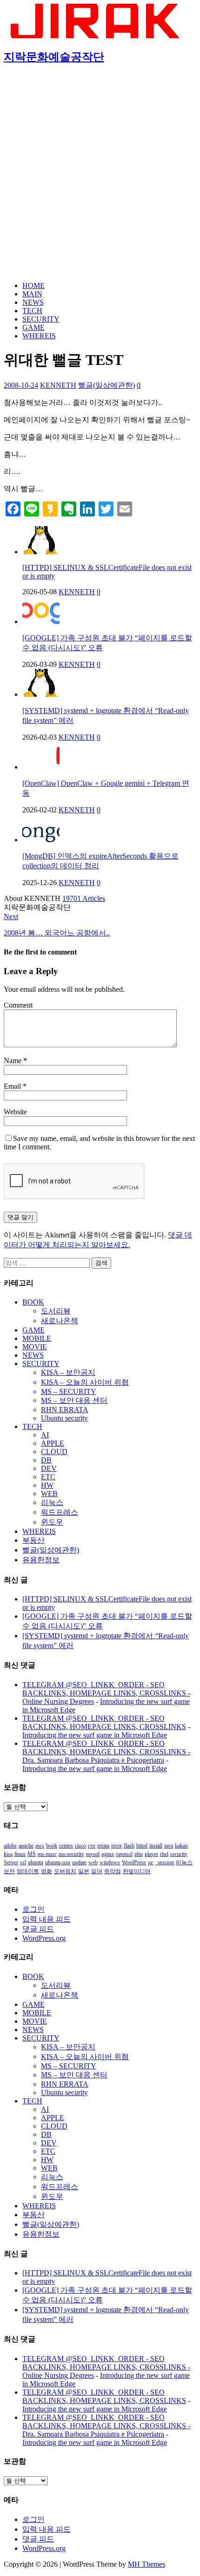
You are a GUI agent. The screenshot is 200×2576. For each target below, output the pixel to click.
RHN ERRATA (65, 1410)
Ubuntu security (64, 1418)
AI (45, 1435)
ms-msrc (47, 1854)
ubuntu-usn (58, 1862)
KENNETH (58, 385)
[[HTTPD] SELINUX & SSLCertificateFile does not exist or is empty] (41, 552)
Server (11, 1862)
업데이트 (28, 1871)
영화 (47, 1871)
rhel (164, 1854)
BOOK (33, 1302)
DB (46, 1460)
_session (164, 1862)
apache (26, 1846)
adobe (10, 1846)
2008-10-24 (21, 385)
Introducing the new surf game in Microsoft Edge (95, 1735)
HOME (33, 285)
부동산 (33, 1540)
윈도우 (52, 1522)
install (156, 1846)
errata (103, 1846)
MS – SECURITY (69, 1391)
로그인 (33, 1909)
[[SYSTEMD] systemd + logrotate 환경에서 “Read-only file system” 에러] (41, 694)
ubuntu (36, 1862)
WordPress (134, 1862)
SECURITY (41, 319)
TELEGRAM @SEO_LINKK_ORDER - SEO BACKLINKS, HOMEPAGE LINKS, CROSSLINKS (104, 1722)
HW (47, 1485)
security (179, 1854)
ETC (48, 1477)
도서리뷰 (56, 1311)
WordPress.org (44, 1938)
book (52, 1846)
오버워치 (65, 1871)
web (93, 1862)
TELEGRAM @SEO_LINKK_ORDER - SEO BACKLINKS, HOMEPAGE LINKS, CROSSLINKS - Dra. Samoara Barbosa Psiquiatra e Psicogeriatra (106, 1752)
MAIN (32, 294)
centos (66, 1846)
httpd (142, 1846)
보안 (9, 1871)
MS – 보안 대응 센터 (74, 1400)
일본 (84, 1871)
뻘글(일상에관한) (107, 385)
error (117, 1846)
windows (110, 1862)
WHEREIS (39, 336)
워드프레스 (60, 1512)
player (151, 1854)
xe (150, 1862)
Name (13, 1061)
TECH (32, 311)
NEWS (33, 302)
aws (40, 1846)
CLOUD (54, 1452)
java (169, 1846)
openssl (124, 1854)
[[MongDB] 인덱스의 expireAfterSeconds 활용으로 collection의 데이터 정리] (41, 840)
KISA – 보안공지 (68, 1372)
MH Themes (147, 2564)
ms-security (71, 1854)
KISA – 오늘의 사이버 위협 (85, 1382)
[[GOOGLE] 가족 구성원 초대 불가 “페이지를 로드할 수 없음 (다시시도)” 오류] (41, 622)
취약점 (113, 1871)
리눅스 (52, 1502)
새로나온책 (60, 1321)
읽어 (97, 1871)
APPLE (53, 1443)
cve (92, 1846)
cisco (80, 1846)
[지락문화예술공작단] (97, 36)
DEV (49, 1468)
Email (13, 1086)
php (139, 1854)
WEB (49, 1494)
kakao (181, 1846)
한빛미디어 (137, 1871)
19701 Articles (84, 898)
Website (15, 1112)
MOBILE (37, 1338)
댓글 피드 (38, 1929)
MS (32, 1854)
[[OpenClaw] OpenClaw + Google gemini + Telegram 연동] (41, 767)
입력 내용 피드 (47, 1919)
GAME (33, 327)
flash (129, 1846)
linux (20, 1854)
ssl (23, 1862)
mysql (93, 1854)
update (79, 1862)
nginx (108, 1854)
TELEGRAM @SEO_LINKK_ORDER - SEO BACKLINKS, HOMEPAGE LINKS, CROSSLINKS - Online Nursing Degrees (106, 1693)
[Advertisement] (100, 174)
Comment (18, 1005)
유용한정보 (41, 1560)
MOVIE (35, 1347)
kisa (8, 1854)
